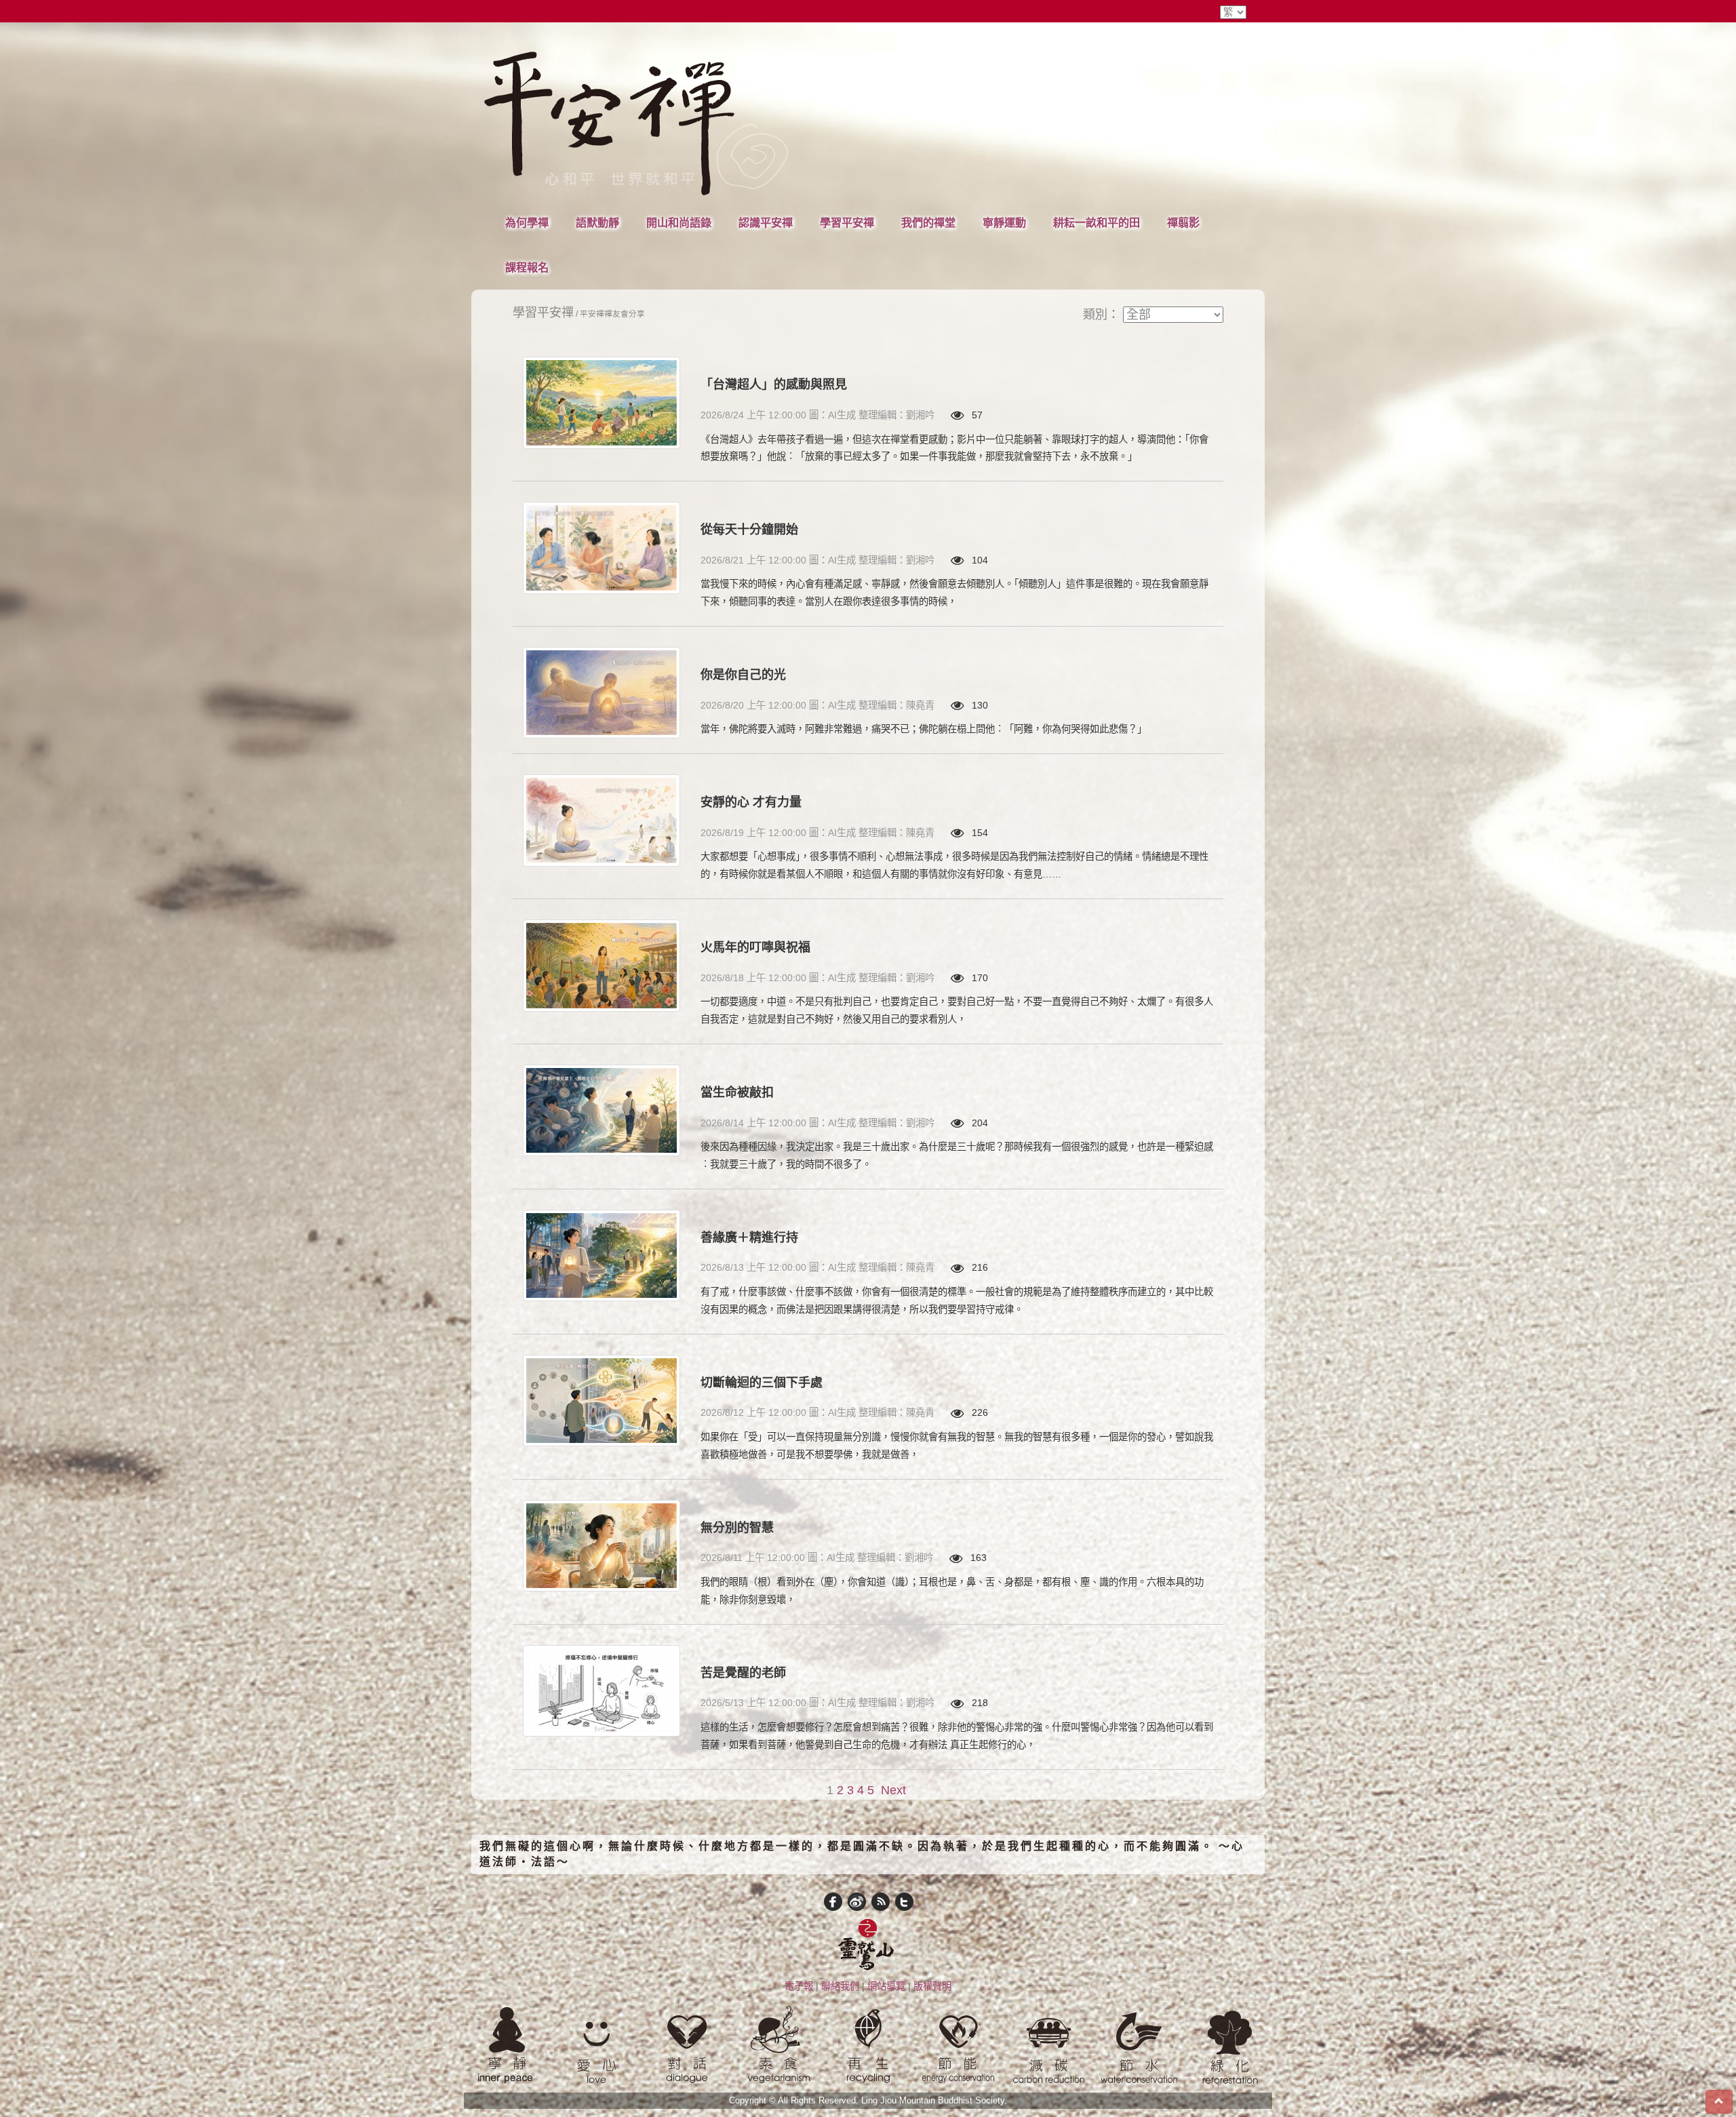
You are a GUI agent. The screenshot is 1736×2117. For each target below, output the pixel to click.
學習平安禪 (847, 222)
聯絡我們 (840, 1986)
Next (893, 1790)
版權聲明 (932, 1986)
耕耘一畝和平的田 (1097, 222)
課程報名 (527, 267)
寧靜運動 (1004, 222)
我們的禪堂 (928, 222)
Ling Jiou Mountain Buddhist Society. (934, 2101)
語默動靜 (597, 222)
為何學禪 (527, 222)
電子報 (799, 1986)
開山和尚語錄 (679, 222)
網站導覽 (886, 1986)
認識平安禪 (766, 222)
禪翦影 (1183, 222)
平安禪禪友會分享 (612, 314)
